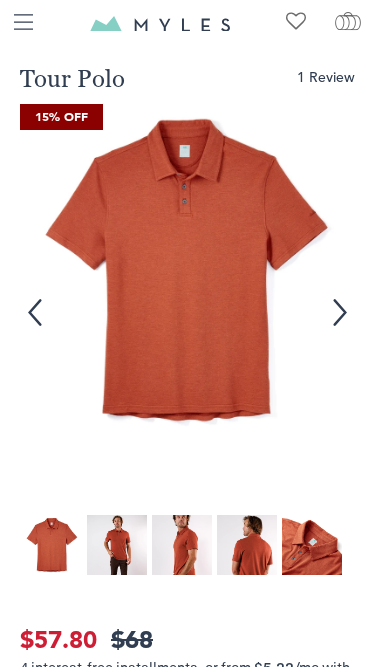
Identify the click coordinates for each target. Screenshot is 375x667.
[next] (339, 301)
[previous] (31, 301)
